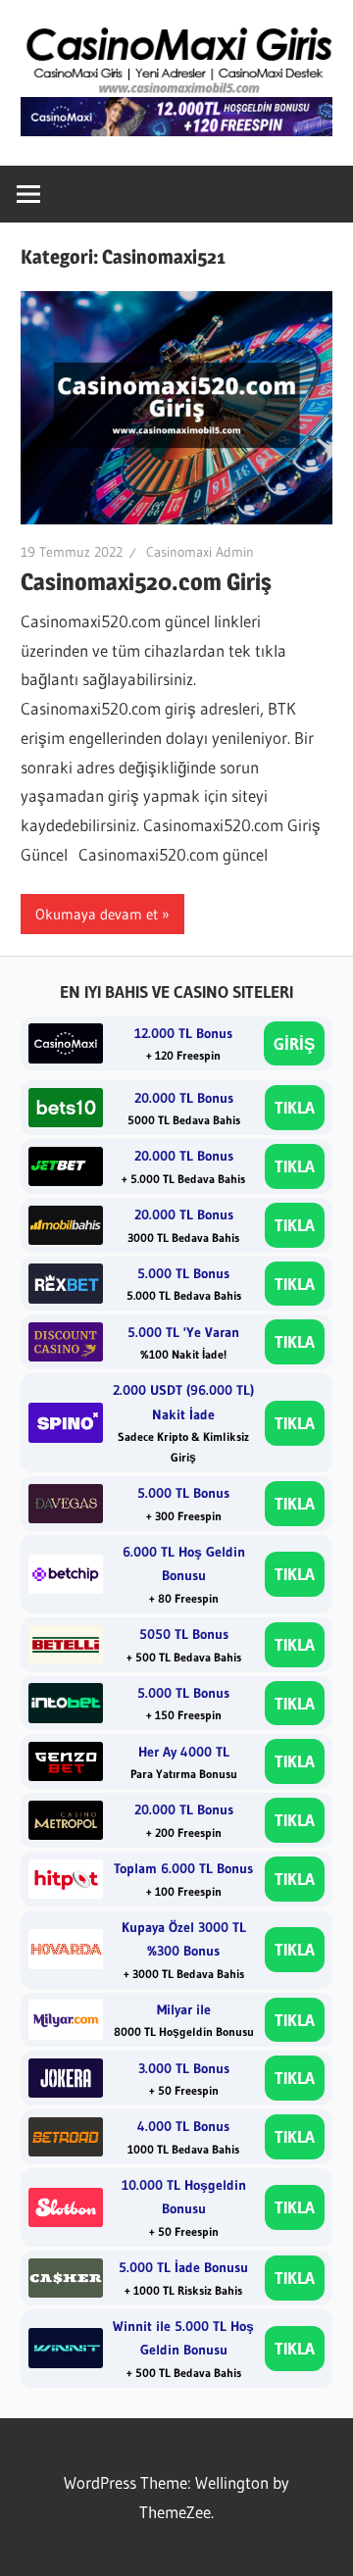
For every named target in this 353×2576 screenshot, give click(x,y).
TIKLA (295, 1107)
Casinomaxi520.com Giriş (146, 582)
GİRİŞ (294, 1043)
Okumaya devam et (97, 914)
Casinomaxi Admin (200, 552)
